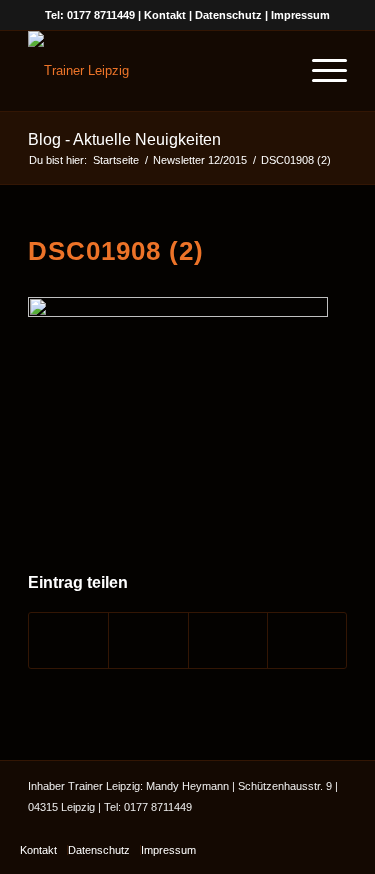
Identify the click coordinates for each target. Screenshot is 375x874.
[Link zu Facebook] (272, 829)
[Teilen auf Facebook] (68, 640)
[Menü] (319, 71)
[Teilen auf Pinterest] (307, 640)
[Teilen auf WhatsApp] (228, 640)
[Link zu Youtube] (302, 829)
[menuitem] (272, 71)
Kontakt (165, 15)
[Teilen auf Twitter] (148, 640)
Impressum (300, 15)
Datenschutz (228, 15)
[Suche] (272, 71)
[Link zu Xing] (332, 829)
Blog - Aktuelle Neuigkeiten (124, 139)
